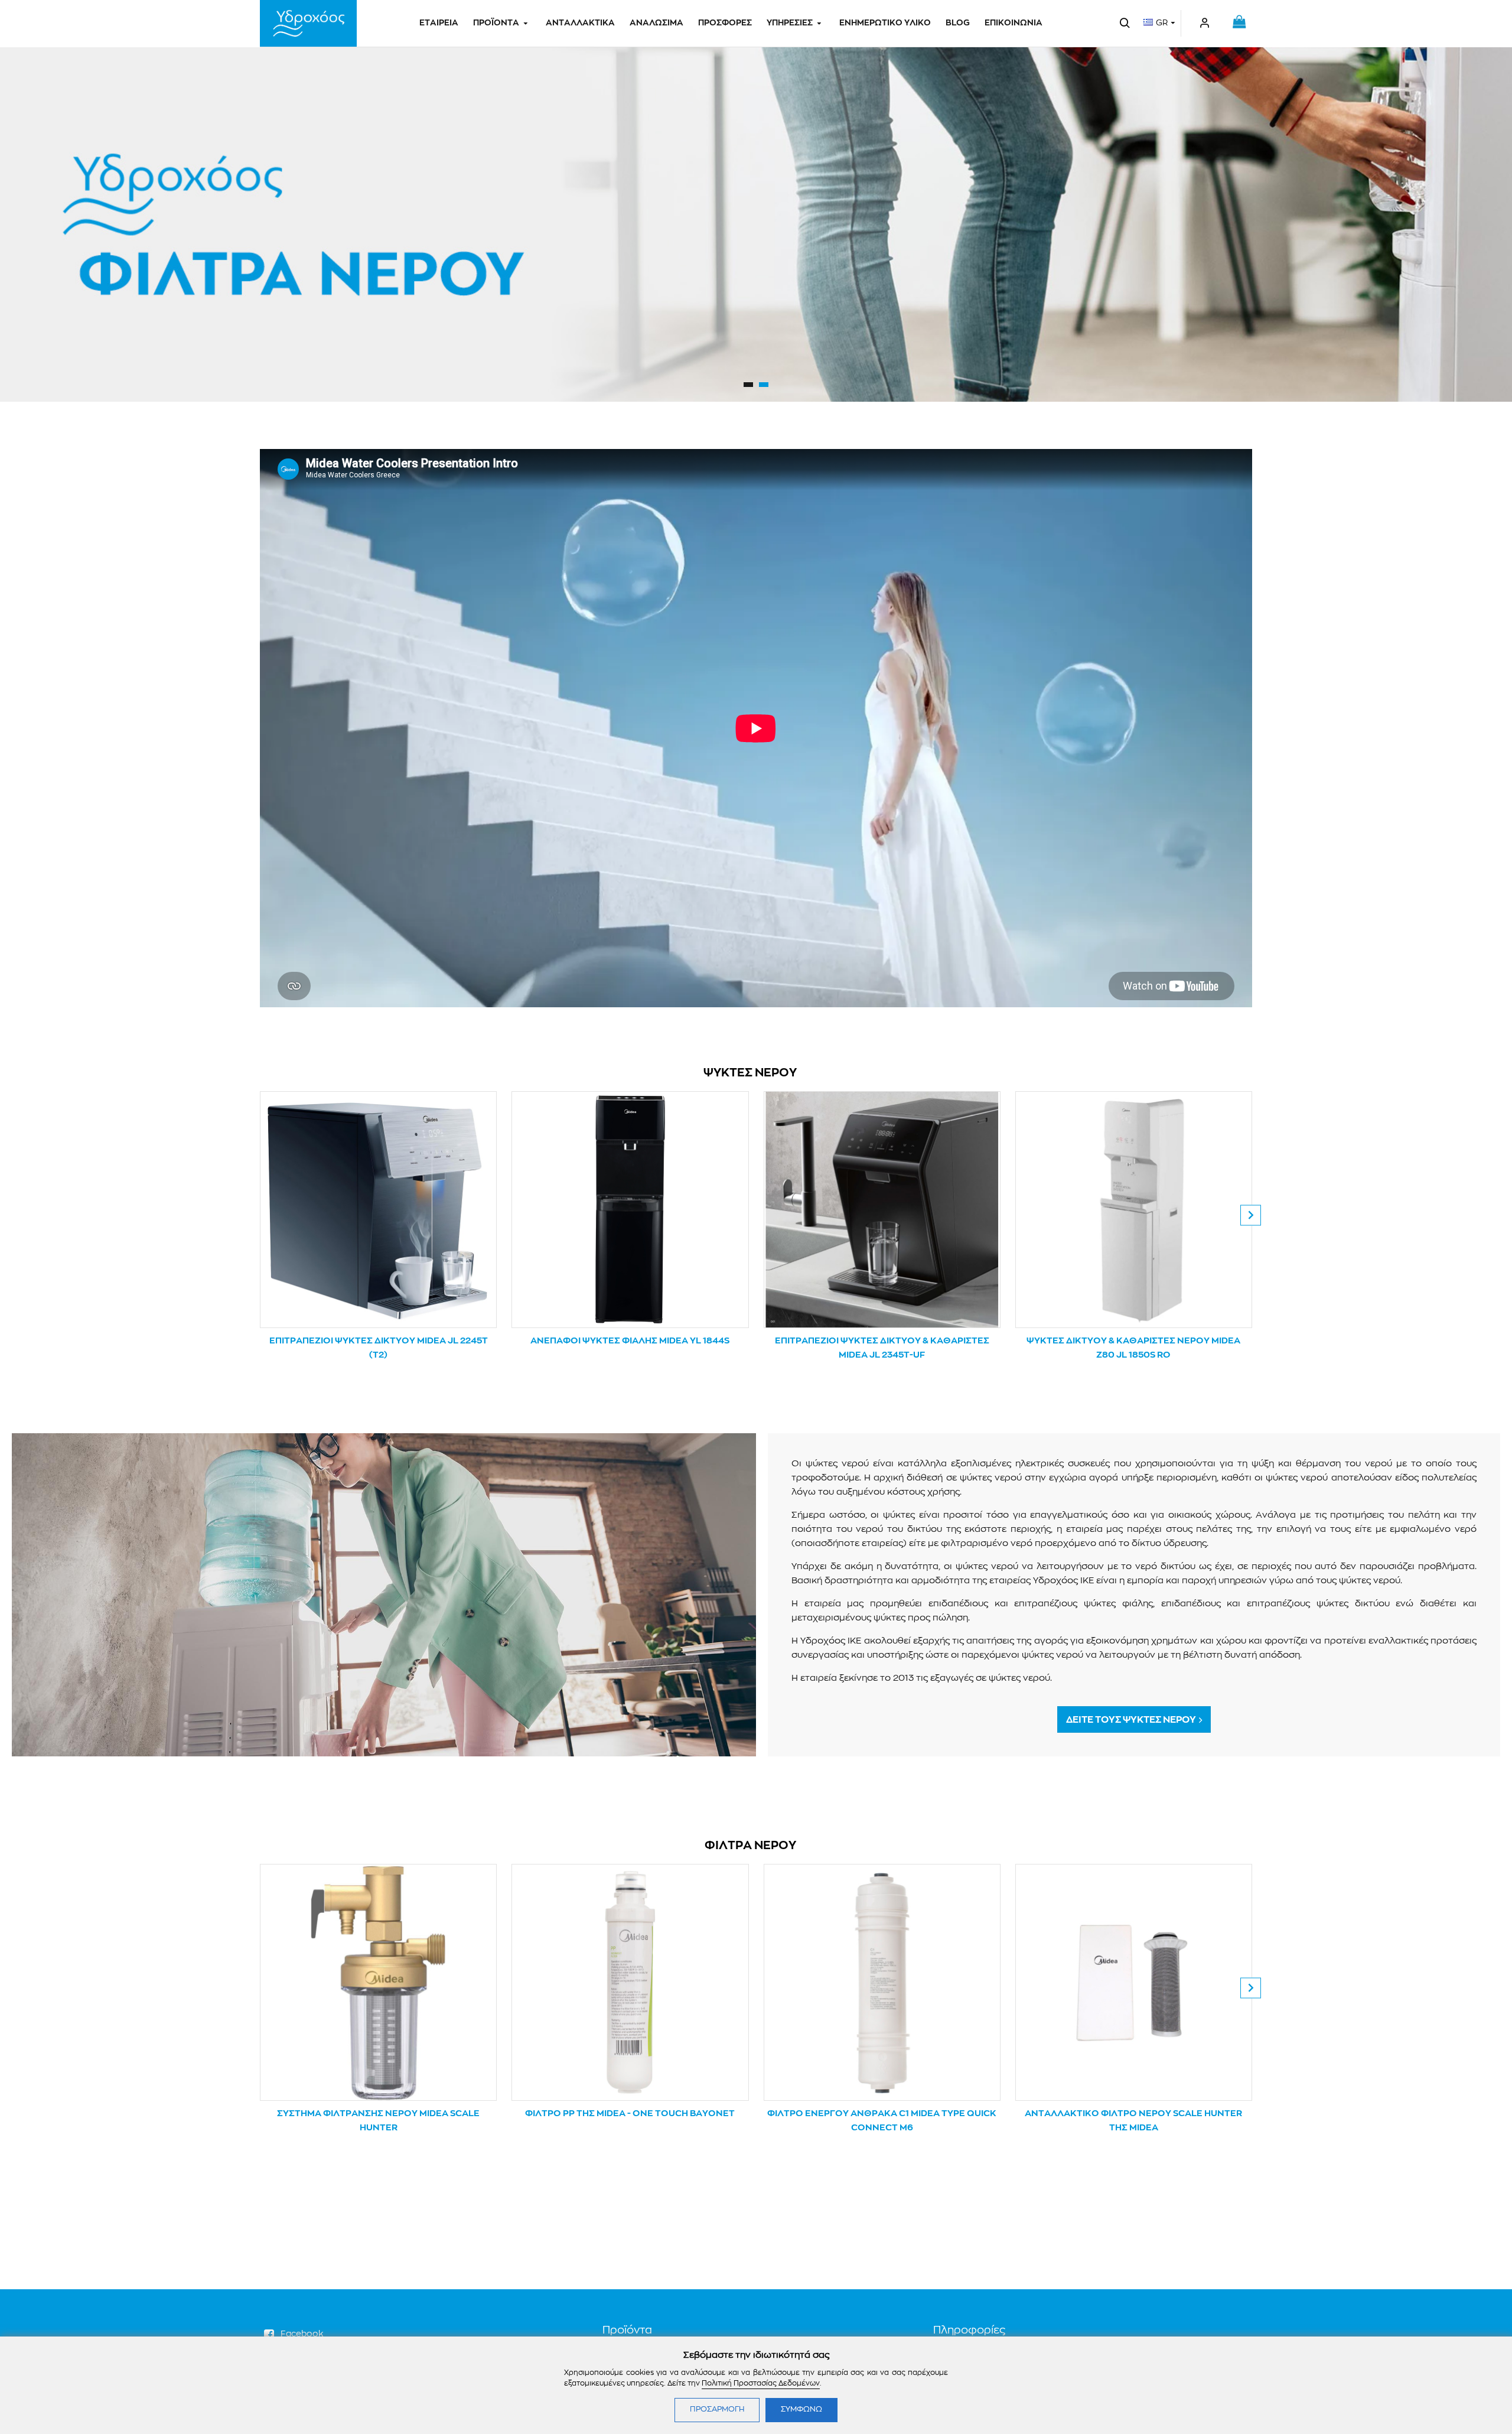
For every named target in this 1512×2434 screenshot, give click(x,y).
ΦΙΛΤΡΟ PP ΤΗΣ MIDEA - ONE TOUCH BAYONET (630, 2114)
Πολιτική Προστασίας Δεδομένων (761, 2383)
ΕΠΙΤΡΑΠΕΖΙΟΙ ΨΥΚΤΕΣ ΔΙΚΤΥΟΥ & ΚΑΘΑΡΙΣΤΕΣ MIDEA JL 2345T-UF (882, 1348)
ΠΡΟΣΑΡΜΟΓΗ (717, 2409)
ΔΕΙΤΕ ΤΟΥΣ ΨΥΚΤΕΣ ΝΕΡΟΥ (1131, 1720)
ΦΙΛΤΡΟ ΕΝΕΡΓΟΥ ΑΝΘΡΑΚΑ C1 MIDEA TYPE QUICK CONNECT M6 (882, 2121)
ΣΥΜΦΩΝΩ (801, 2409)
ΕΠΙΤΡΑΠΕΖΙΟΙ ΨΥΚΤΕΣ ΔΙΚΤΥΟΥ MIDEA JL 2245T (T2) (379, 1348)
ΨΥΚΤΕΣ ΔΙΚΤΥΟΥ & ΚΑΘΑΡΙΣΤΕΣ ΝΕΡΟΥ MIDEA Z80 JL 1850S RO (1133, 1348)
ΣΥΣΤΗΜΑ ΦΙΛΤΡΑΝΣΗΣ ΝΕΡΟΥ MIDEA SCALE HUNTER (378, 2121)
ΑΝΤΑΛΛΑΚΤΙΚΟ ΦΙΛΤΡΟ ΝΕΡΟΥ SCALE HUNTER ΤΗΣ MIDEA (1133, 2121)
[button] (261, 1215)
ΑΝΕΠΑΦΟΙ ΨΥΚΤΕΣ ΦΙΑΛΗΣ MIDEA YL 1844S (630, 1341)
